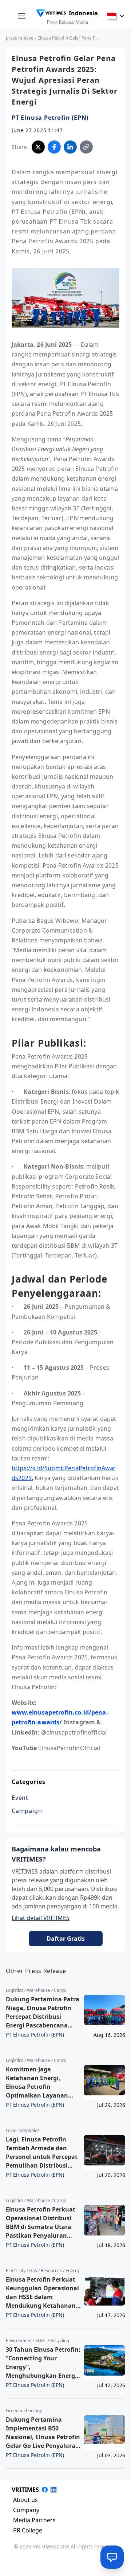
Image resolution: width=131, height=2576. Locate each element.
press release (20, 38)
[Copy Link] (86, 147)
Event (20, 1798)
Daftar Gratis (66, 1939)
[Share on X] (38, 147)
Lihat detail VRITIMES (41, 1918)
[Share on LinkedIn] (70, 147)
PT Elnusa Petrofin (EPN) (50, 118)
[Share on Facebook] (54, 147)
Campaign (27, 1811)
